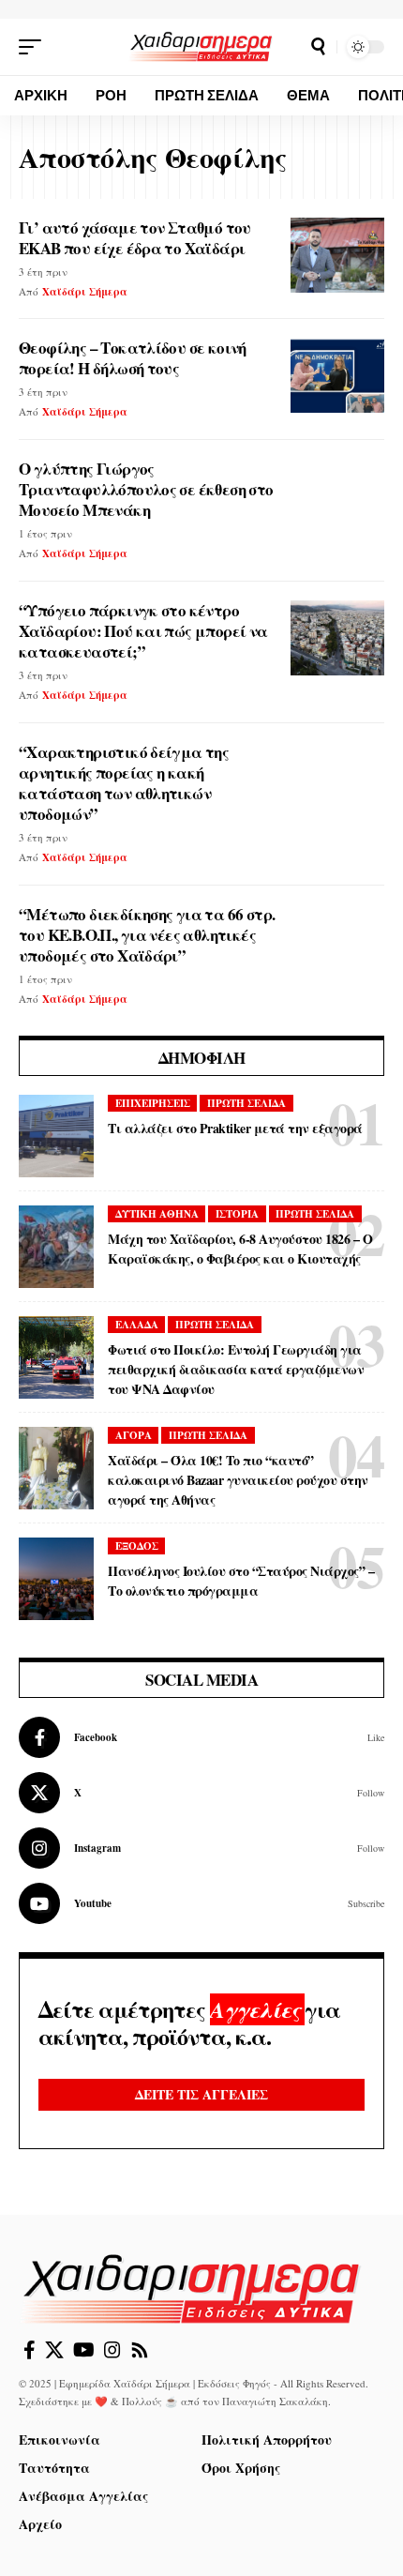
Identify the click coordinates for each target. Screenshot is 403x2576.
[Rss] (140, 2350)
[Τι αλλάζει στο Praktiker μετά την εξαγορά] (56, 1136)
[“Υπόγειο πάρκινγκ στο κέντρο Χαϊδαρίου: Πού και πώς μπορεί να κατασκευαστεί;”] (337, 638)
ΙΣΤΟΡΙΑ (237, 1214)
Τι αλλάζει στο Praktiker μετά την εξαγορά (235, 1128)
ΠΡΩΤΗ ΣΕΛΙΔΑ (246, 1103)
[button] (35, 47)
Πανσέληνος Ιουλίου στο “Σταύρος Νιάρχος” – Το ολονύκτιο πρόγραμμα (241, 1581)
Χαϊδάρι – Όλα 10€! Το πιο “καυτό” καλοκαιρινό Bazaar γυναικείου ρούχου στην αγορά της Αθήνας (238, 1480)
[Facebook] (201, 1737)
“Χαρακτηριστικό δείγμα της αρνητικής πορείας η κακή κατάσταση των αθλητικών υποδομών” (124, 783)
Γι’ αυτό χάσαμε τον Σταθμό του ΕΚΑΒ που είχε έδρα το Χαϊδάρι (135, 238)
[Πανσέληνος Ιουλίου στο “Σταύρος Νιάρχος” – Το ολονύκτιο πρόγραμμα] (56, 1579)
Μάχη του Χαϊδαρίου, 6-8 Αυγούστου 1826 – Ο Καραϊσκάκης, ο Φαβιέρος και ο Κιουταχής (240, 1249)
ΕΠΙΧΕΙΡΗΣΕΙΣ (153, 1103)
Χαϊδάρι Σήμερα (85, 292)
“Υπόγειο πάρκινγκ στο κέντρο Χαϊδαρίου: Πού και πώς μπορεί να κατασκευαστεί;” (143, 631)
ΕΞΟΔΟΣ (137, 1546)
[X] (201, 1793)
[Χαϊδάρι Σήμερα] (201, 46)
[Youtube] (201, 1903)
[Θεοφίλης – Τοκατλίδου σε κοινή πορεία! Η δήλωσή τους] (337, 375)
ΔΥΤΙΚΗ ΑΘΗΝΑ (157, 1214)
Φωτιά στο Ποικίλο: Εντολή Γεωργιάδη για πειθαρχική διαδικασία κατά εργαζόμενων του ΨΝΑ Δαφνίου (236, 1369)
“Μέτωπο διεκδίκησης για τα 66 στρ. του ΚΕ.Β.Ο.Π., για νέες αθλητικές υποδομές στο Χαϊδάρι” (147, 935)
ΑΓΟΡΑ (134, 1435)
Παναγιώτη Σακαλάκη (275, 2401)
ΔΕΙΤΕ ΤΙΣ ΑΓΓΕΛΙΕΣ (201, 2094)
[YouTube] (84, 2350)
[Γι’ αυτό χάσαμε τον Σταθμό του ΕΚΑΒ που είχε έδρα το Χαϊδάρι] (337, 255)
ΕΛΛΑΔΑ (137, 1325)
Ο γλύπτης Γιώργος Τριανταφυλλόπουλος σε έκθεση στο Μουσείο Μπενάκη (146, 489)
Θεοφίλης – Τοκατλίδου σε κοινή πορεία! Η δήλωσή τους (133, 358)
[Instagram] (201, 1848)
